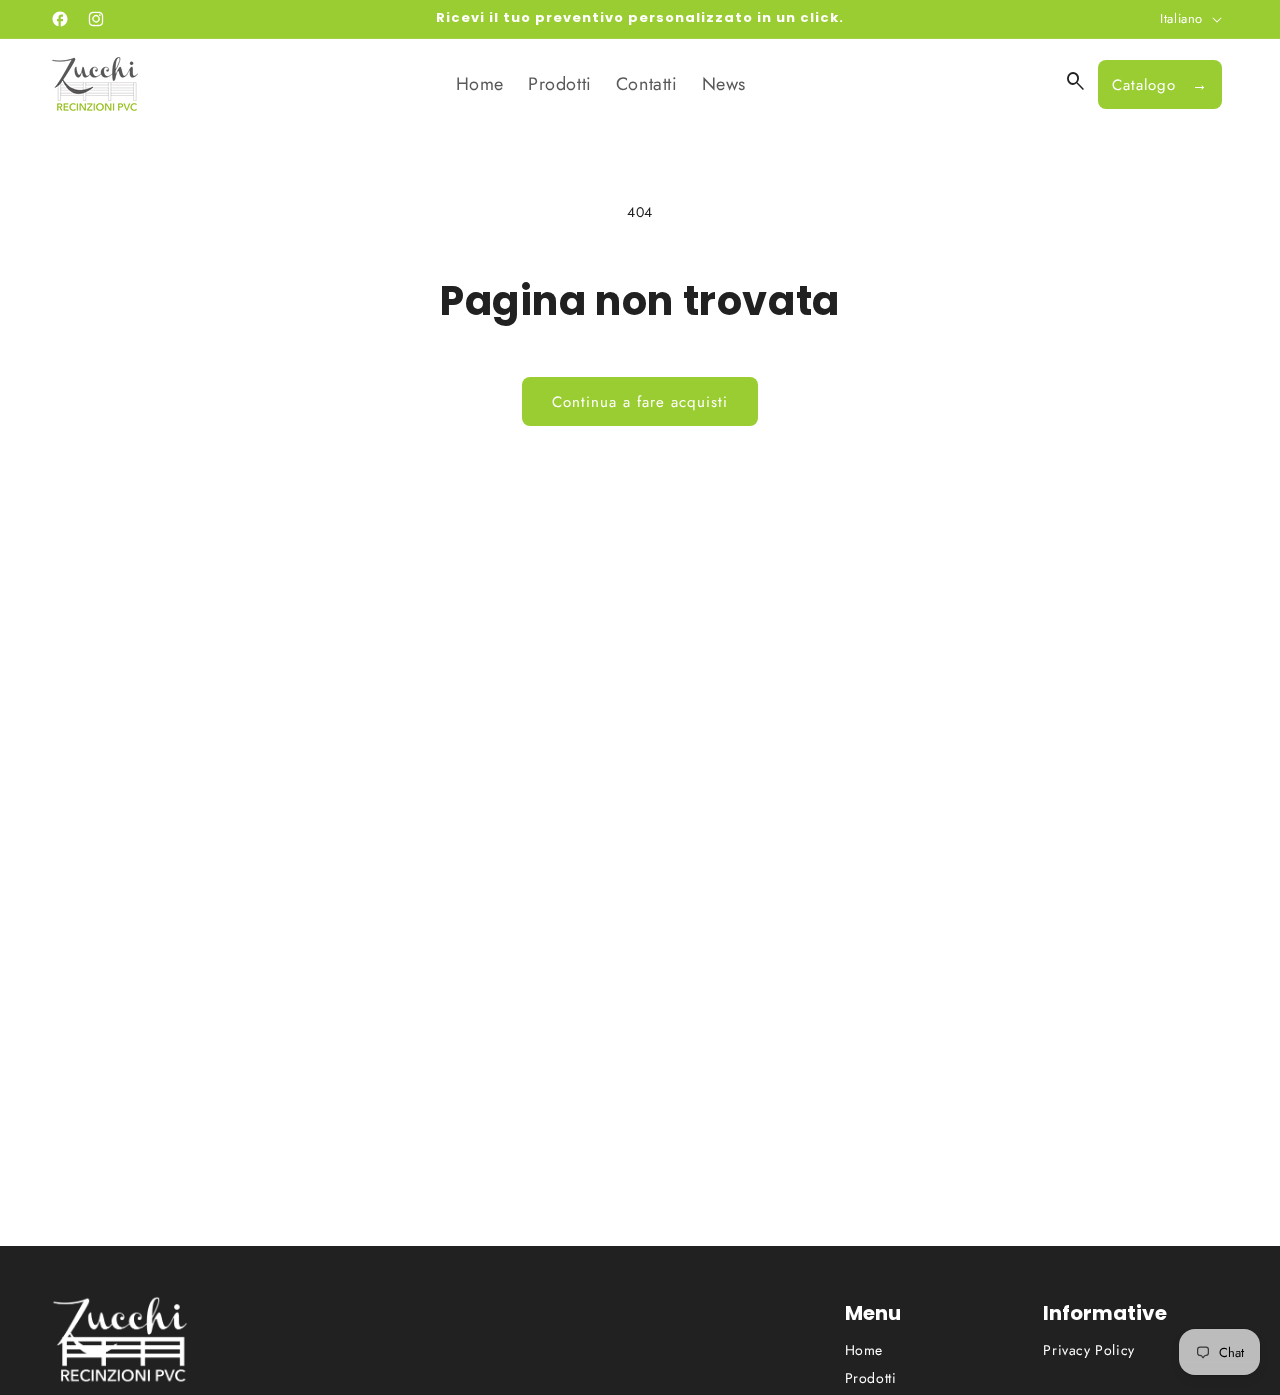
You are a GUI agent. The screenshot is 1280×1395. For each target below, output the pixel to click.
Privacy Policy (1088, 1350)
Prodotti (871, 1378)
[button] (1076, 82)
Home (864, 1350)
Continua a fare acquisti (640, 402)
